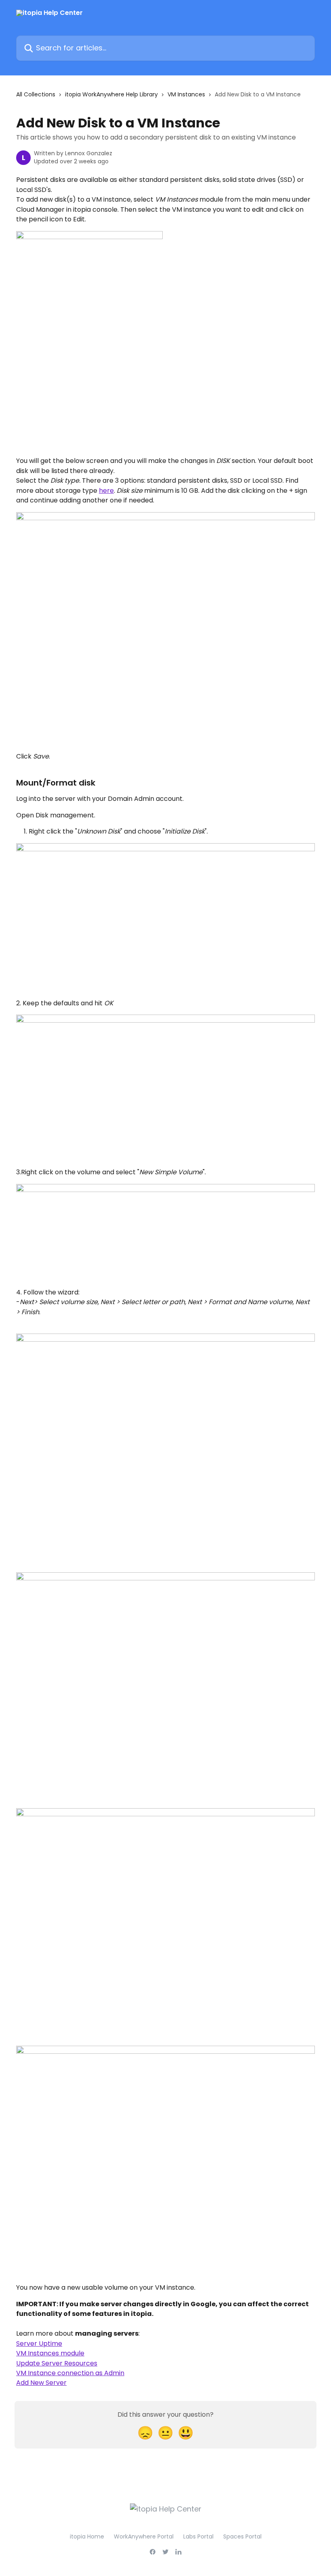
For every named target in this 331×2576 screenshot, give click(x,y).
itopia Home (87, 2536)
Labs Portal (198, 2536)
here (106, 491)
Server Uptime (39, 2344)
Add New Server (41, 2383)
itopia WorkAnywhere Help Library (111, 94)
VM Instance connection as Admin (70, 2373)
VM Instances (186, 94)
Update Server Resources (57, 2363)
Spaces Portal (242, 2536)
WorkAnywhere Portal (144, 2536)
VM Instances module (50, 2353)
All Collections (36, 94)
